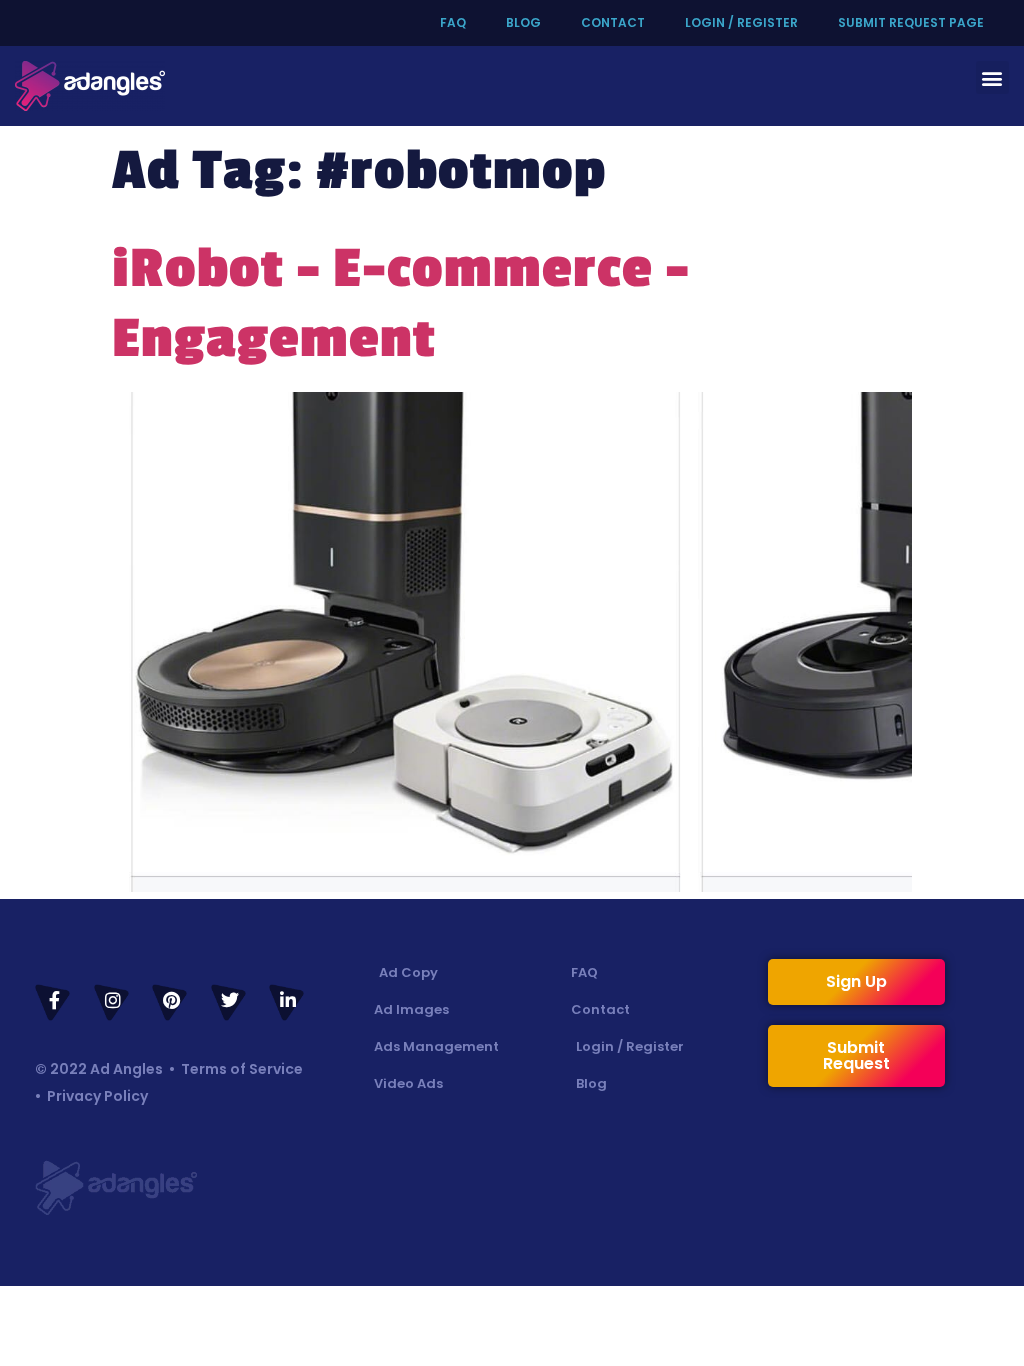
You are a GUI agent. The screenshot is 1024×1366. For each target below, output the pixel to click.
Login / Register (741, 22)
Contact (613, 22)
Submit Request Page (911, 22)
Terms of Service (242, 1069)
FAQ (453, 22)
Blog (523, 22)
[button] (992, 77)
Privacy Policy (97, 1096)
